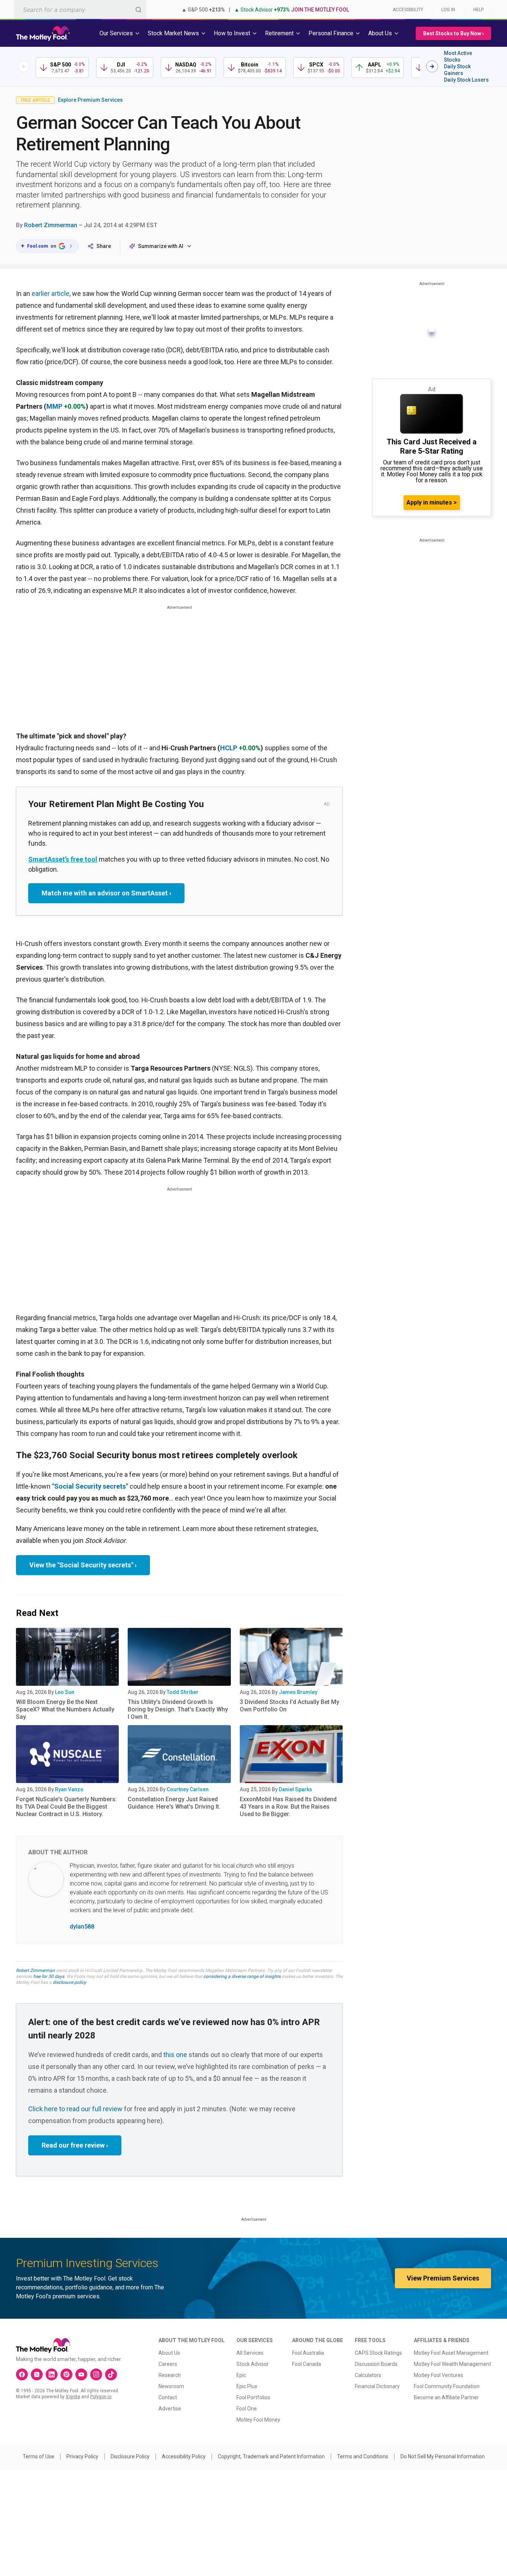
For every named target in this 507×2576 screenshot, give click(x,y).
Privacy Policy (82, 2456)
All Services (250, 2353)
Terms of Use (38, 2456)
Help (478, 10)
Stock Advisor (253, 2364)
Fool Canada (307, 2364)
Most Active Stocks (458, 56)
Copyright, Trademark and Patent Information (271, 2456)
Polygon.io (101, 2397)
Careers (168, 2364)
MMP (54, 406)
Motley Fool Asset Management (451, 2353)
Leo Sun (65, 1692)
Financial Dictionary (377, 2386)
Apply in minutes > (432, 502)
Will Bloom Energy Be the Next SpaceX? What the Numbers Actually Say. (65, 1709)
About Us (169, 2353)
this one (175, 2055)
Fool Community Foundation (447, 2386)
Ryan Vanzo (69, 1789)
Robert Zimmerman (51, 225)
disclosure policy (69, 1982)
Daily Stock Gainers (457, 70)
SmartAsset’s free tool (63, 859)
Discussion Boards (376, 2364)
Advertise (170, 2409)
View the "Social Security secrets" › (83, 1565)
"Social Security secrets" (90, 1486)
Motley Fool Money (258, 2420)
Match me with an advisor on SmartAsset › (106, 893)
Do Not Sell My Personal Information (443, 2456)
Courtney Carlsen (188, 1789)
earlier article (50, 293)
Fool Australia (308, 2353)
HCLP (229, 748)
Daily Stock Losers (466, 80)
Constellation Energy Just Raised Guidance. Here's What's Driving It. (174, 1803)
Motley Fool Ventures (439, 2375)
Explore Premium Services (90, 100)
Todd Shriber (183, 1692)
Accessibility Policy (184, 2456)
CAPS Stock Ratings (378, 2353)
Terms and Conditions (363, 2456)
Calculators (368, 2375)
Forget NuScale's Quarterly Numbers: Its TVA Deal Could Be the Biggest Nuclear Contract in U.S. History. (66, 1807)
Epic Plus (247, 2386)
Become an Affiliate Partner (446, 2397)
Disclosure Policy (130, 2456)
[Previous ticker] (24, 66)
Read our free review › (75, 2145)
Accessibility (408, 10)
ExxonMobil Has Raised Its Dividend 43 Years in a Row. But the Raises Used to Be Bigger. (288, 1807)
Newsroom (171, 2386)
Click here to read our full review (75, 2109)
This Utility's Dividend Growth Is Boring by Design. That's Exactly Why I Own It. (178, 1709)
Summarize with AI (161, 246)
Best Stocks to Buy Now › (453, 33)
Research (170, 2375)
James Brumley (298, 1692)
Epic (241, 2375)
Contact (168, 2397)
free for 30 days (49, 1976)
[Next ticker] (432, 66)
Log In (448, 10)
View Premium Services (443, 2278)
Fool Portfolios (253, 2397)
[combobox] (80, 9)
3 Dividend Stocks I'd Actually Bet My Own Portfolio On (290, 1706)
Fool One (247, 2409)
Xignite (73, 2397)
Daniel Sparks (295, 1789)
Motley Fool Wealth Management (452, 2364)
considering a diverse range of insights (242, 1976)
